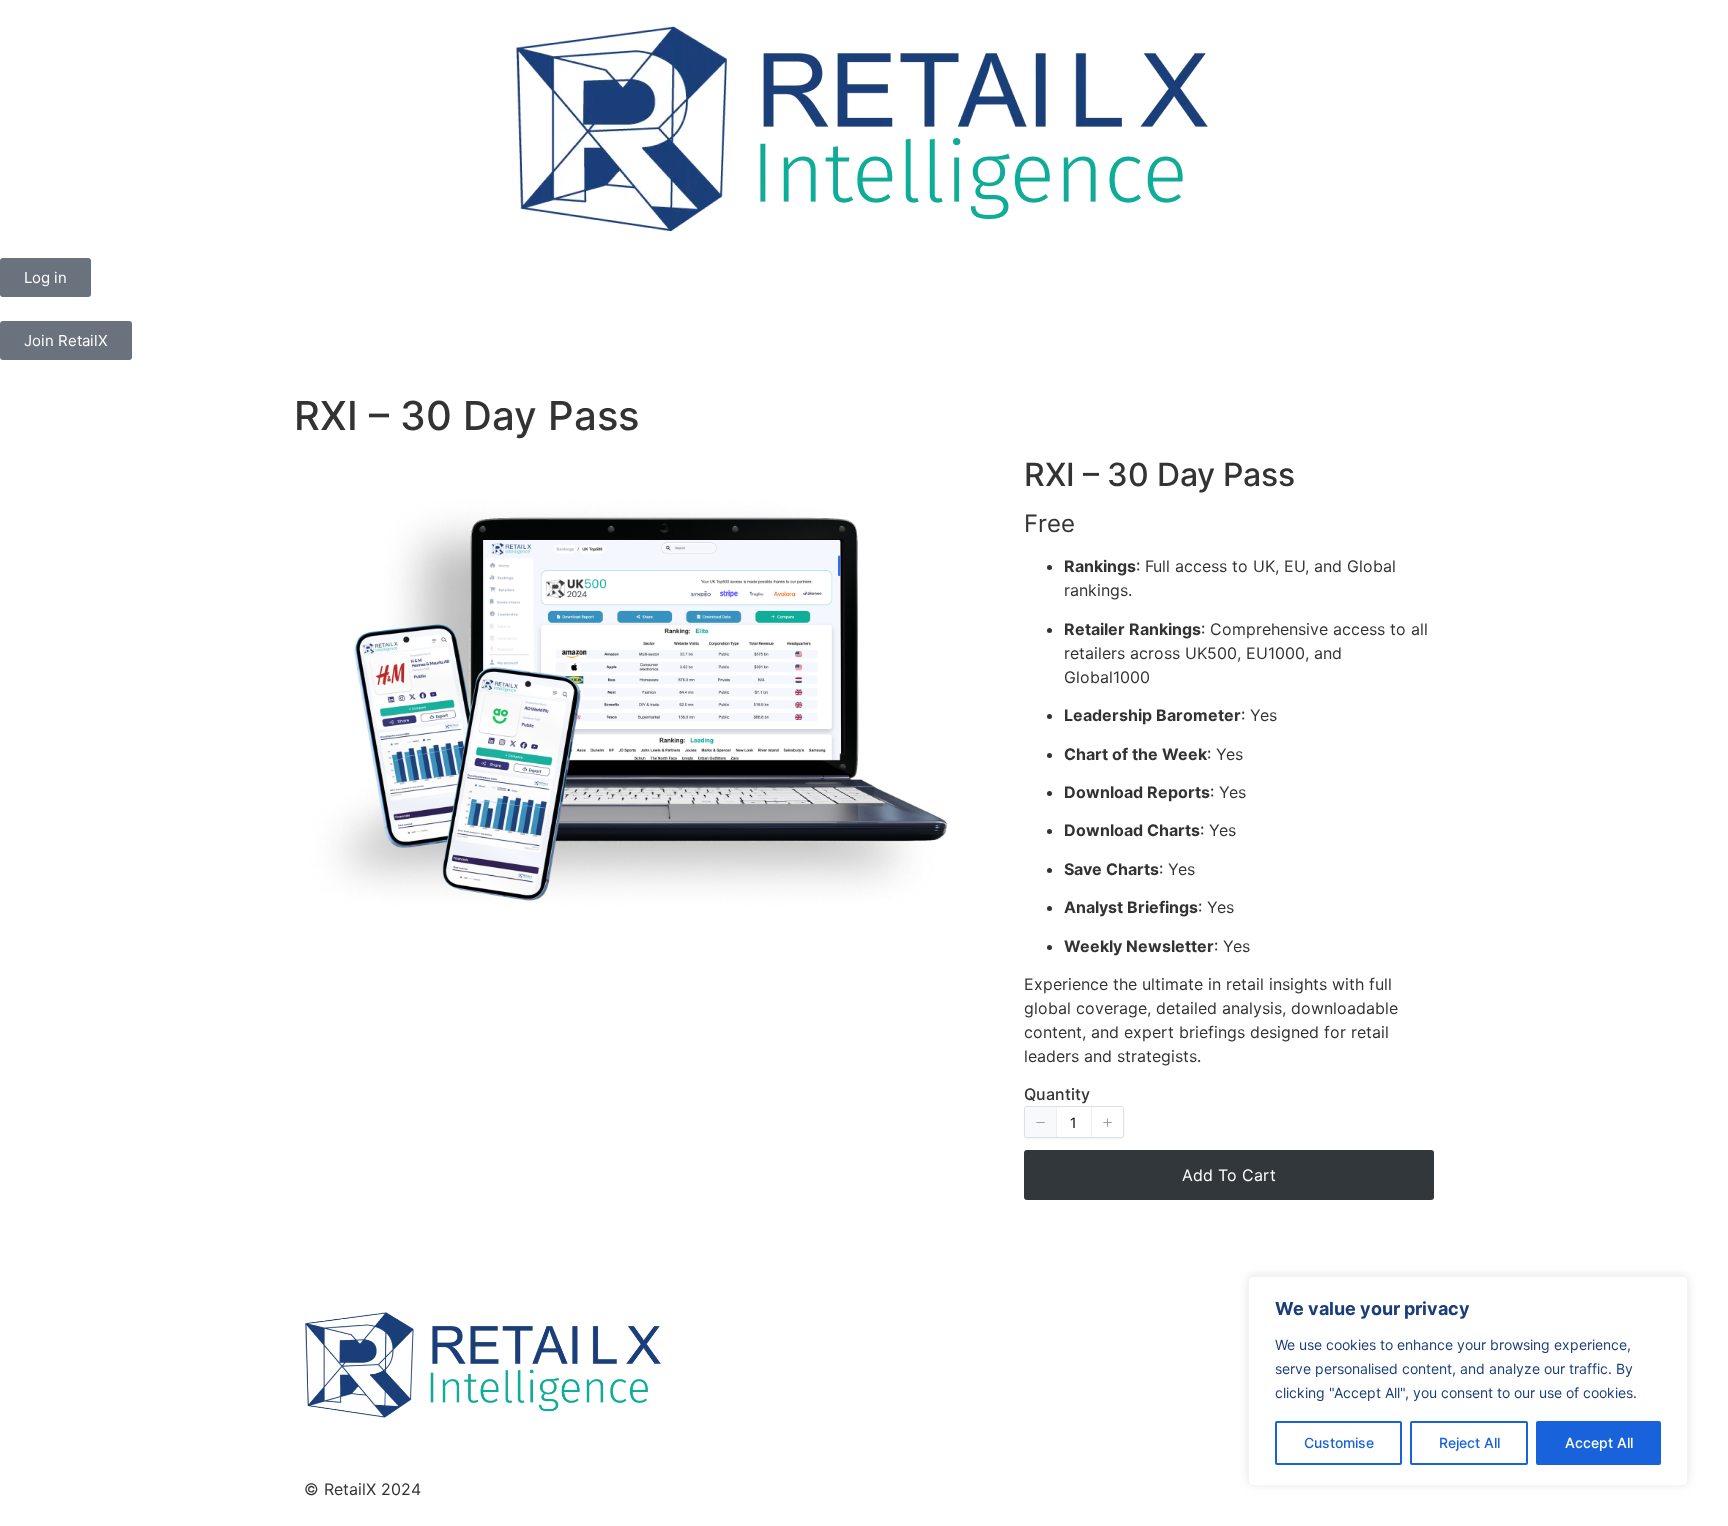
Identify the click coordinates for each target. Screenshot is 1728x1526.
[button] (1041, 1122)
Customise (1339, 1442)
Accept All (1599, 1442)
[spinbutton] (1074, 1122)
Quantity (1057, 1094)
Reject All (1469, 1442)
